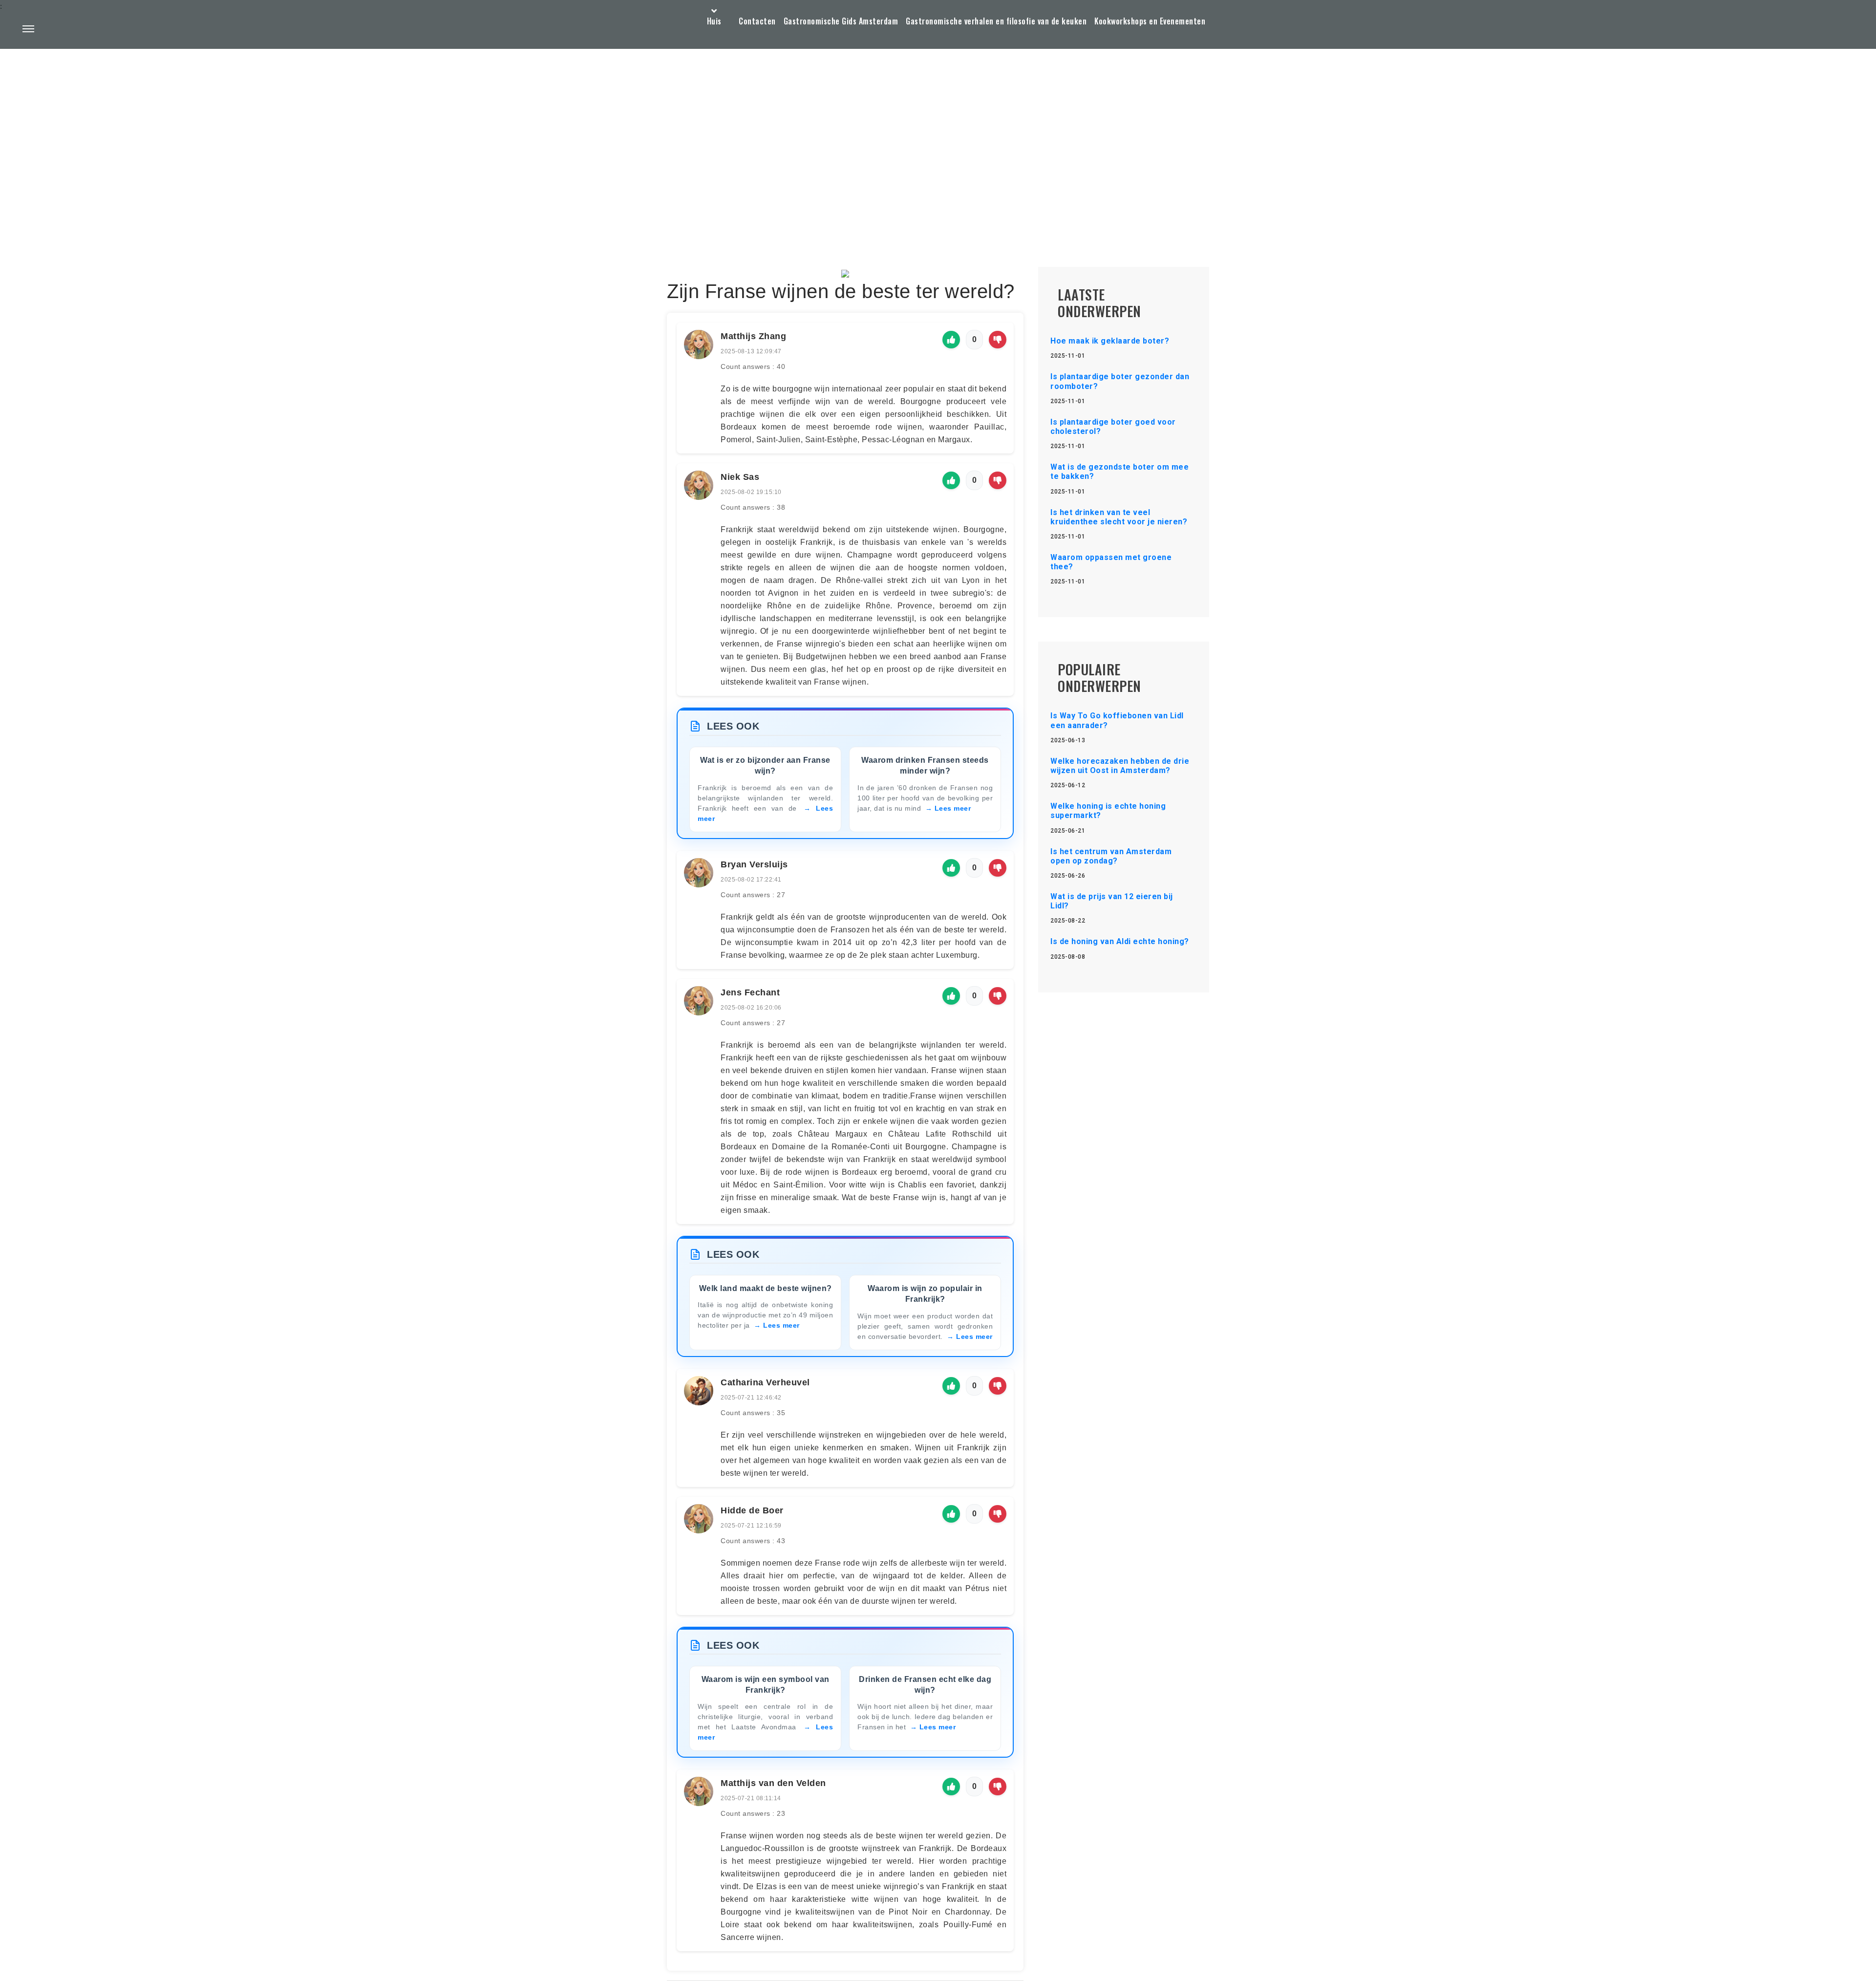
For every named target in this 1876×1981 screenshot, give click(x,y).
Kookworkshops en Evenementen (1150, 21)
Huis (714, 21)
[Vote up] (951, 340)
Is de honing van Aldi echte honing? (1120, 941)
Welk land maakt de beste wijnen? (766, 1288)
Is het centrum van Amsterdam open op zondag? (1111, 856)
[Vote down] (998, 340)
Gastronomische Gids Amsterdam (841, 21)
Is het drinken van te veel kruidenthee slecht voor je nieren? (1119, 517)
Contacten (757, 21)
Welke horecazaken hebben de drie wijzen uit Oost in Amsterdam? (1120, 766)
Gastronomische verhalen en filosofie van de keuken (996, 21)
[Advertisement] (938, 135)
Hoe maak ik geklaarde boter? (1110, 341)
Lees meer (953, 808)
